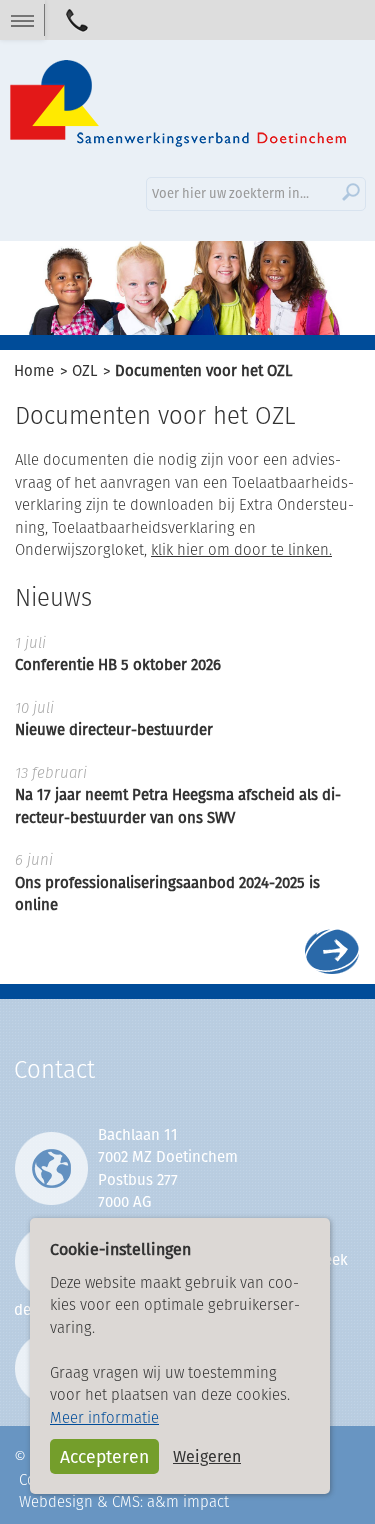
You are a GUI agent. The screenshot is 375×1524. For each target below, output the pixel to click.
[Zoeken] (351, 192)
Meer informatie (104, 1417)
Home (34, 370)
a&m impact (188, 1501)
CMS (126, 1501)
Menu (22, 20)
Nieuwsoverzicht (332, 950)
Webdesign (56, 1501)
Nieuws (53, 597)
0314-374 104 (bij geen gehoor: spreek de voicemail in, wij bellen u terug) (77, 20)
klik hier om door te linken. (241, 549)
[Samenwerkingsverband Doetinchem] (178, 106)
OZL (84, 370)
